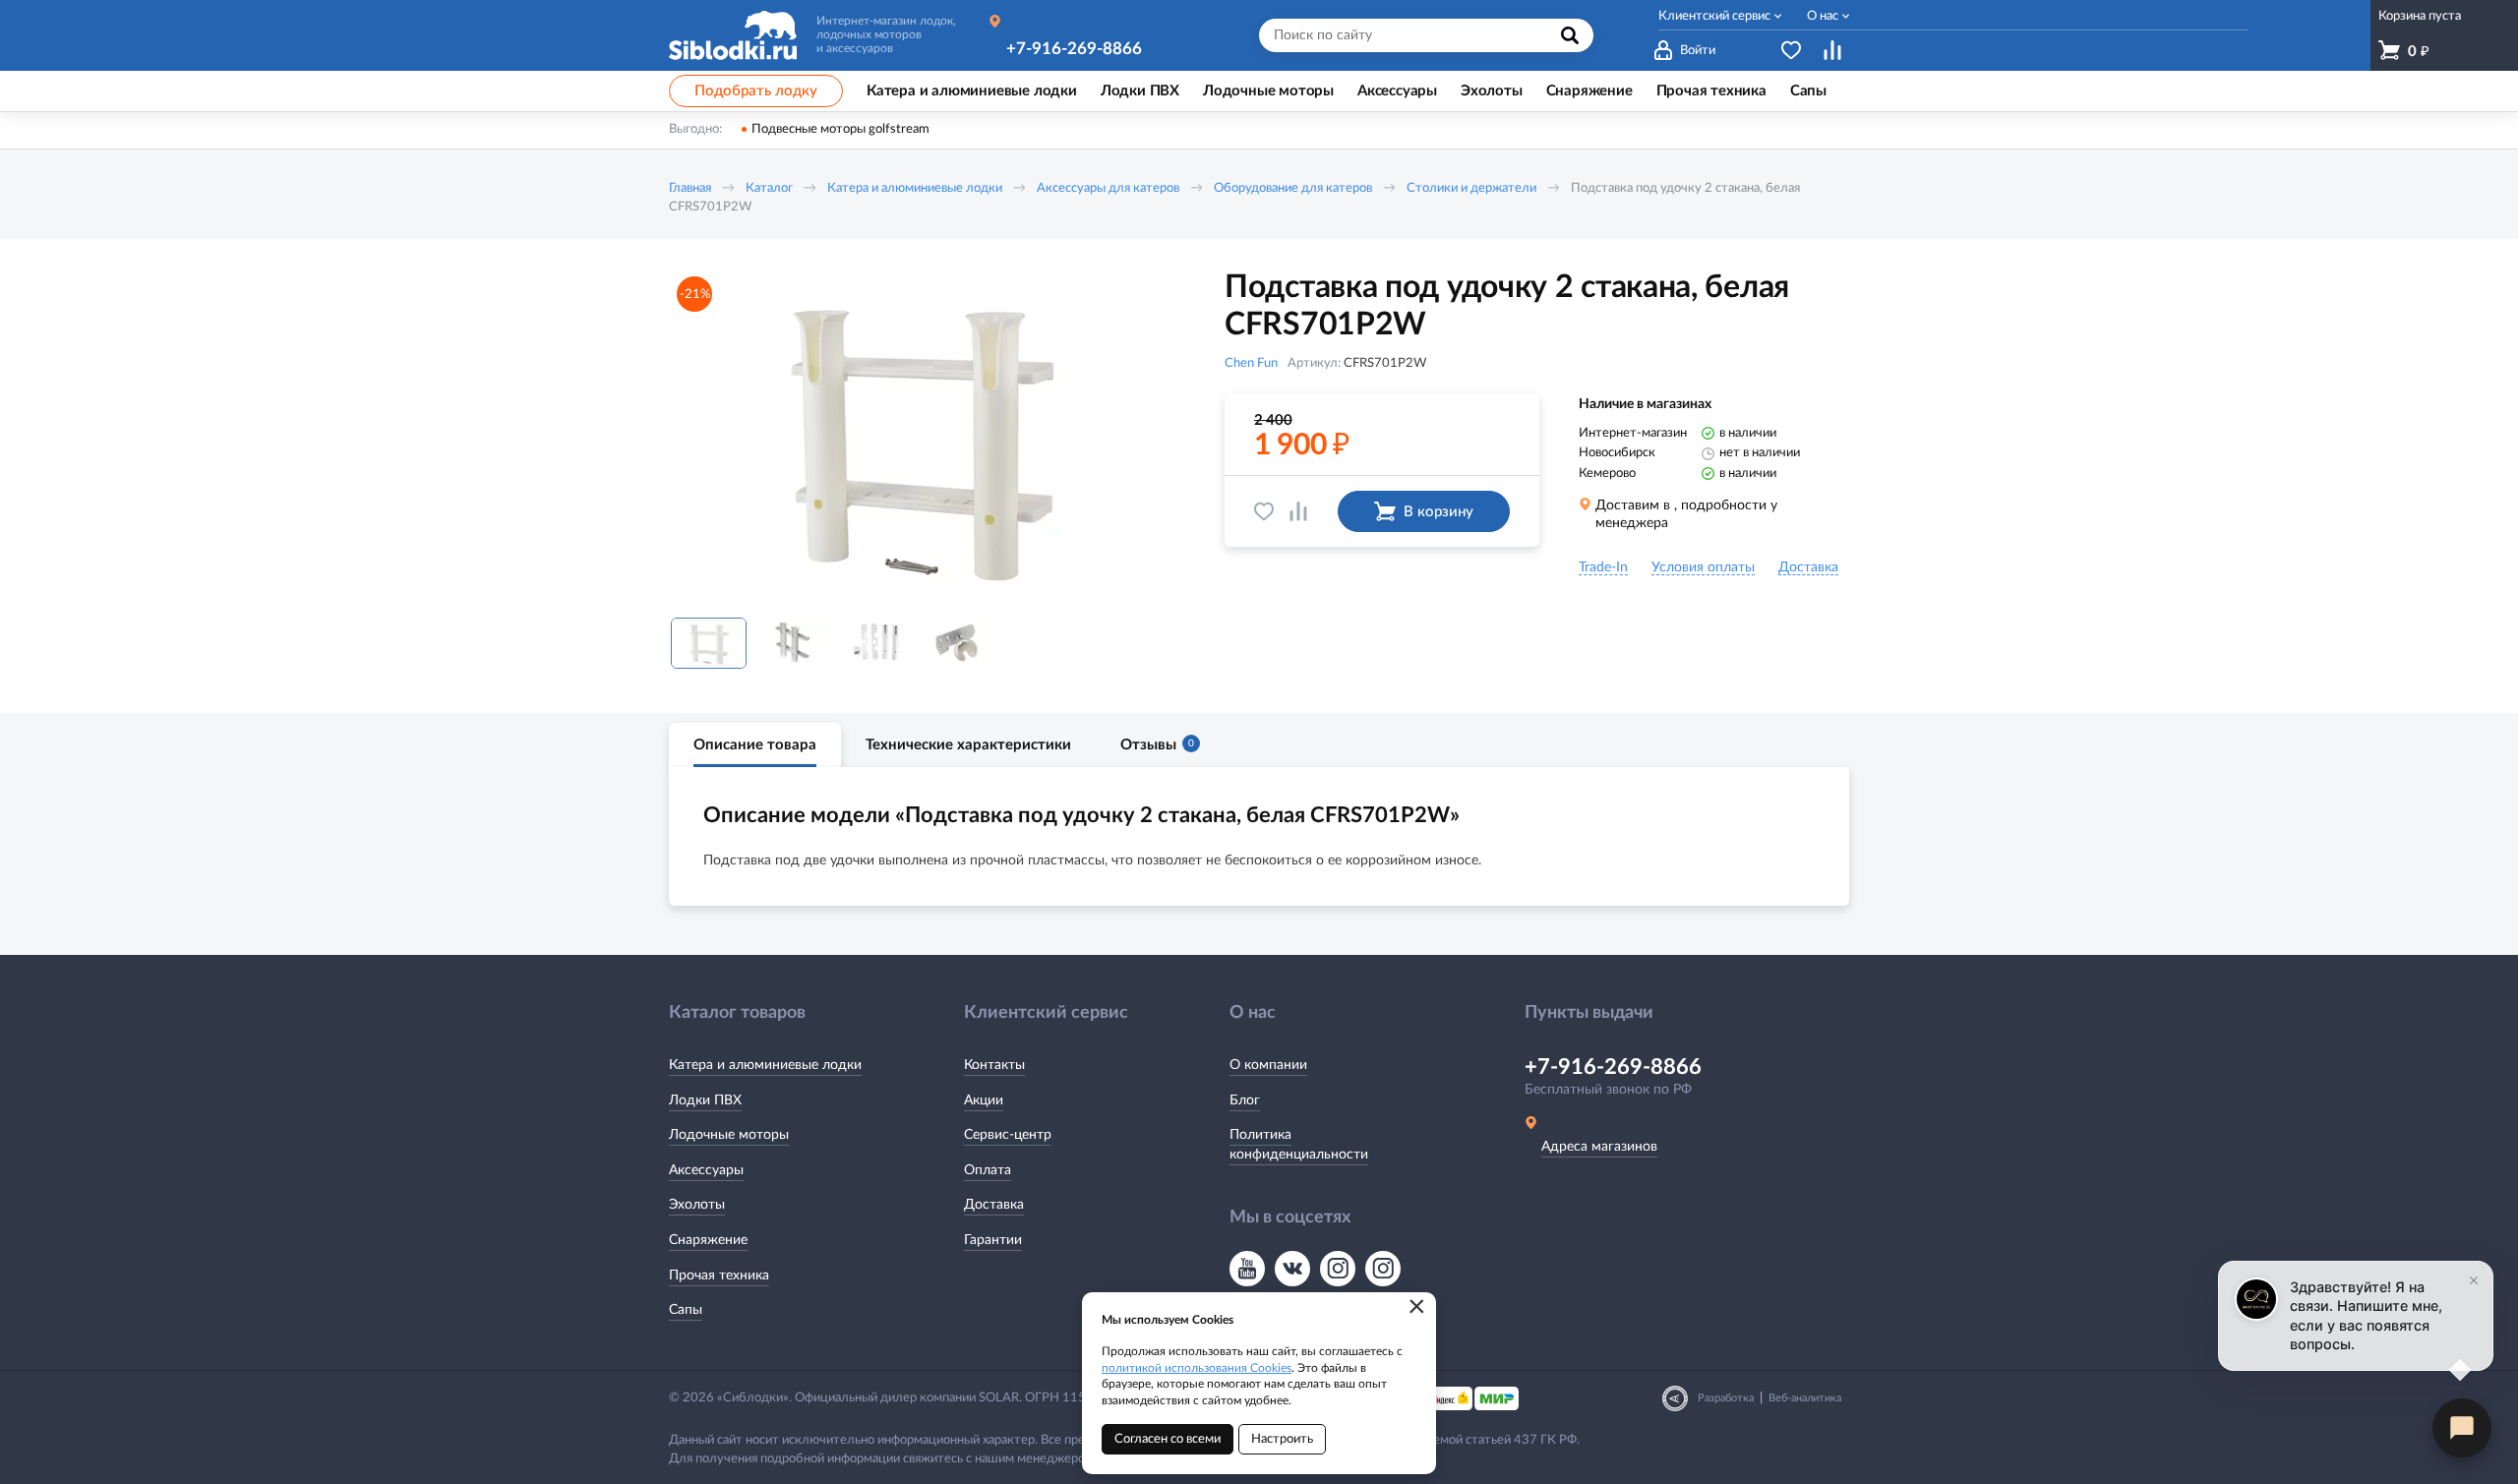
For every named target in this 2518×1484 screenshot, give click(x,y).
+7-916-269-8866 (1074, 49)
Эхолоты (697, 1205)
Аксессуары (706, 1170)
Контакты (994, 1065)
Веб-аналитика (1805, 1398)
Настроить (1282, 1439)
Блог (1245, 1100)
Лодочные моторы (729, 1135)
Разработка (1726, 1398)
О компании (1268, 1065)
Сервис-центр (1008, 1135)
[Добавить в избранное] (1264, 511)
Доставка (994, 1205)
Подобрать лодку (756, 91)
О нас (1823, 16)
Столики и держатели (1471, 188)
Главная (690, 188)
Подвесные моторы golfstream (840, 129)
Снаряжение (708, 1240)
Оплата (988, 1170)
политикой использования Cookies (1197, 1368)
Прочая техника (719, 1276)
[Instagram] (1338, 1269)
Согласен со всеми (1168, 1439)
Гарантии (993, 1240)
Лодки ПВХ (705, 1100)
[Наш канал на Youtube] (1247, 1269)
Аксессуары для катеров (1108, 188)
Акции (984, 1100)
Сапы (686, 1310)
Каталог (769, 188)
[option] (920, 436)
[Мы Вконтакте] (1292, 1269)
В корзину (1439, 512)
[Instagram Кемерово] (1383, 1269)
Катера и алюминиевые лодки (915, 188)
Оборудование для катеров (1293, 188)
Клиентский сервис (1714, 16)
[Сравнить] (1298, 511)
